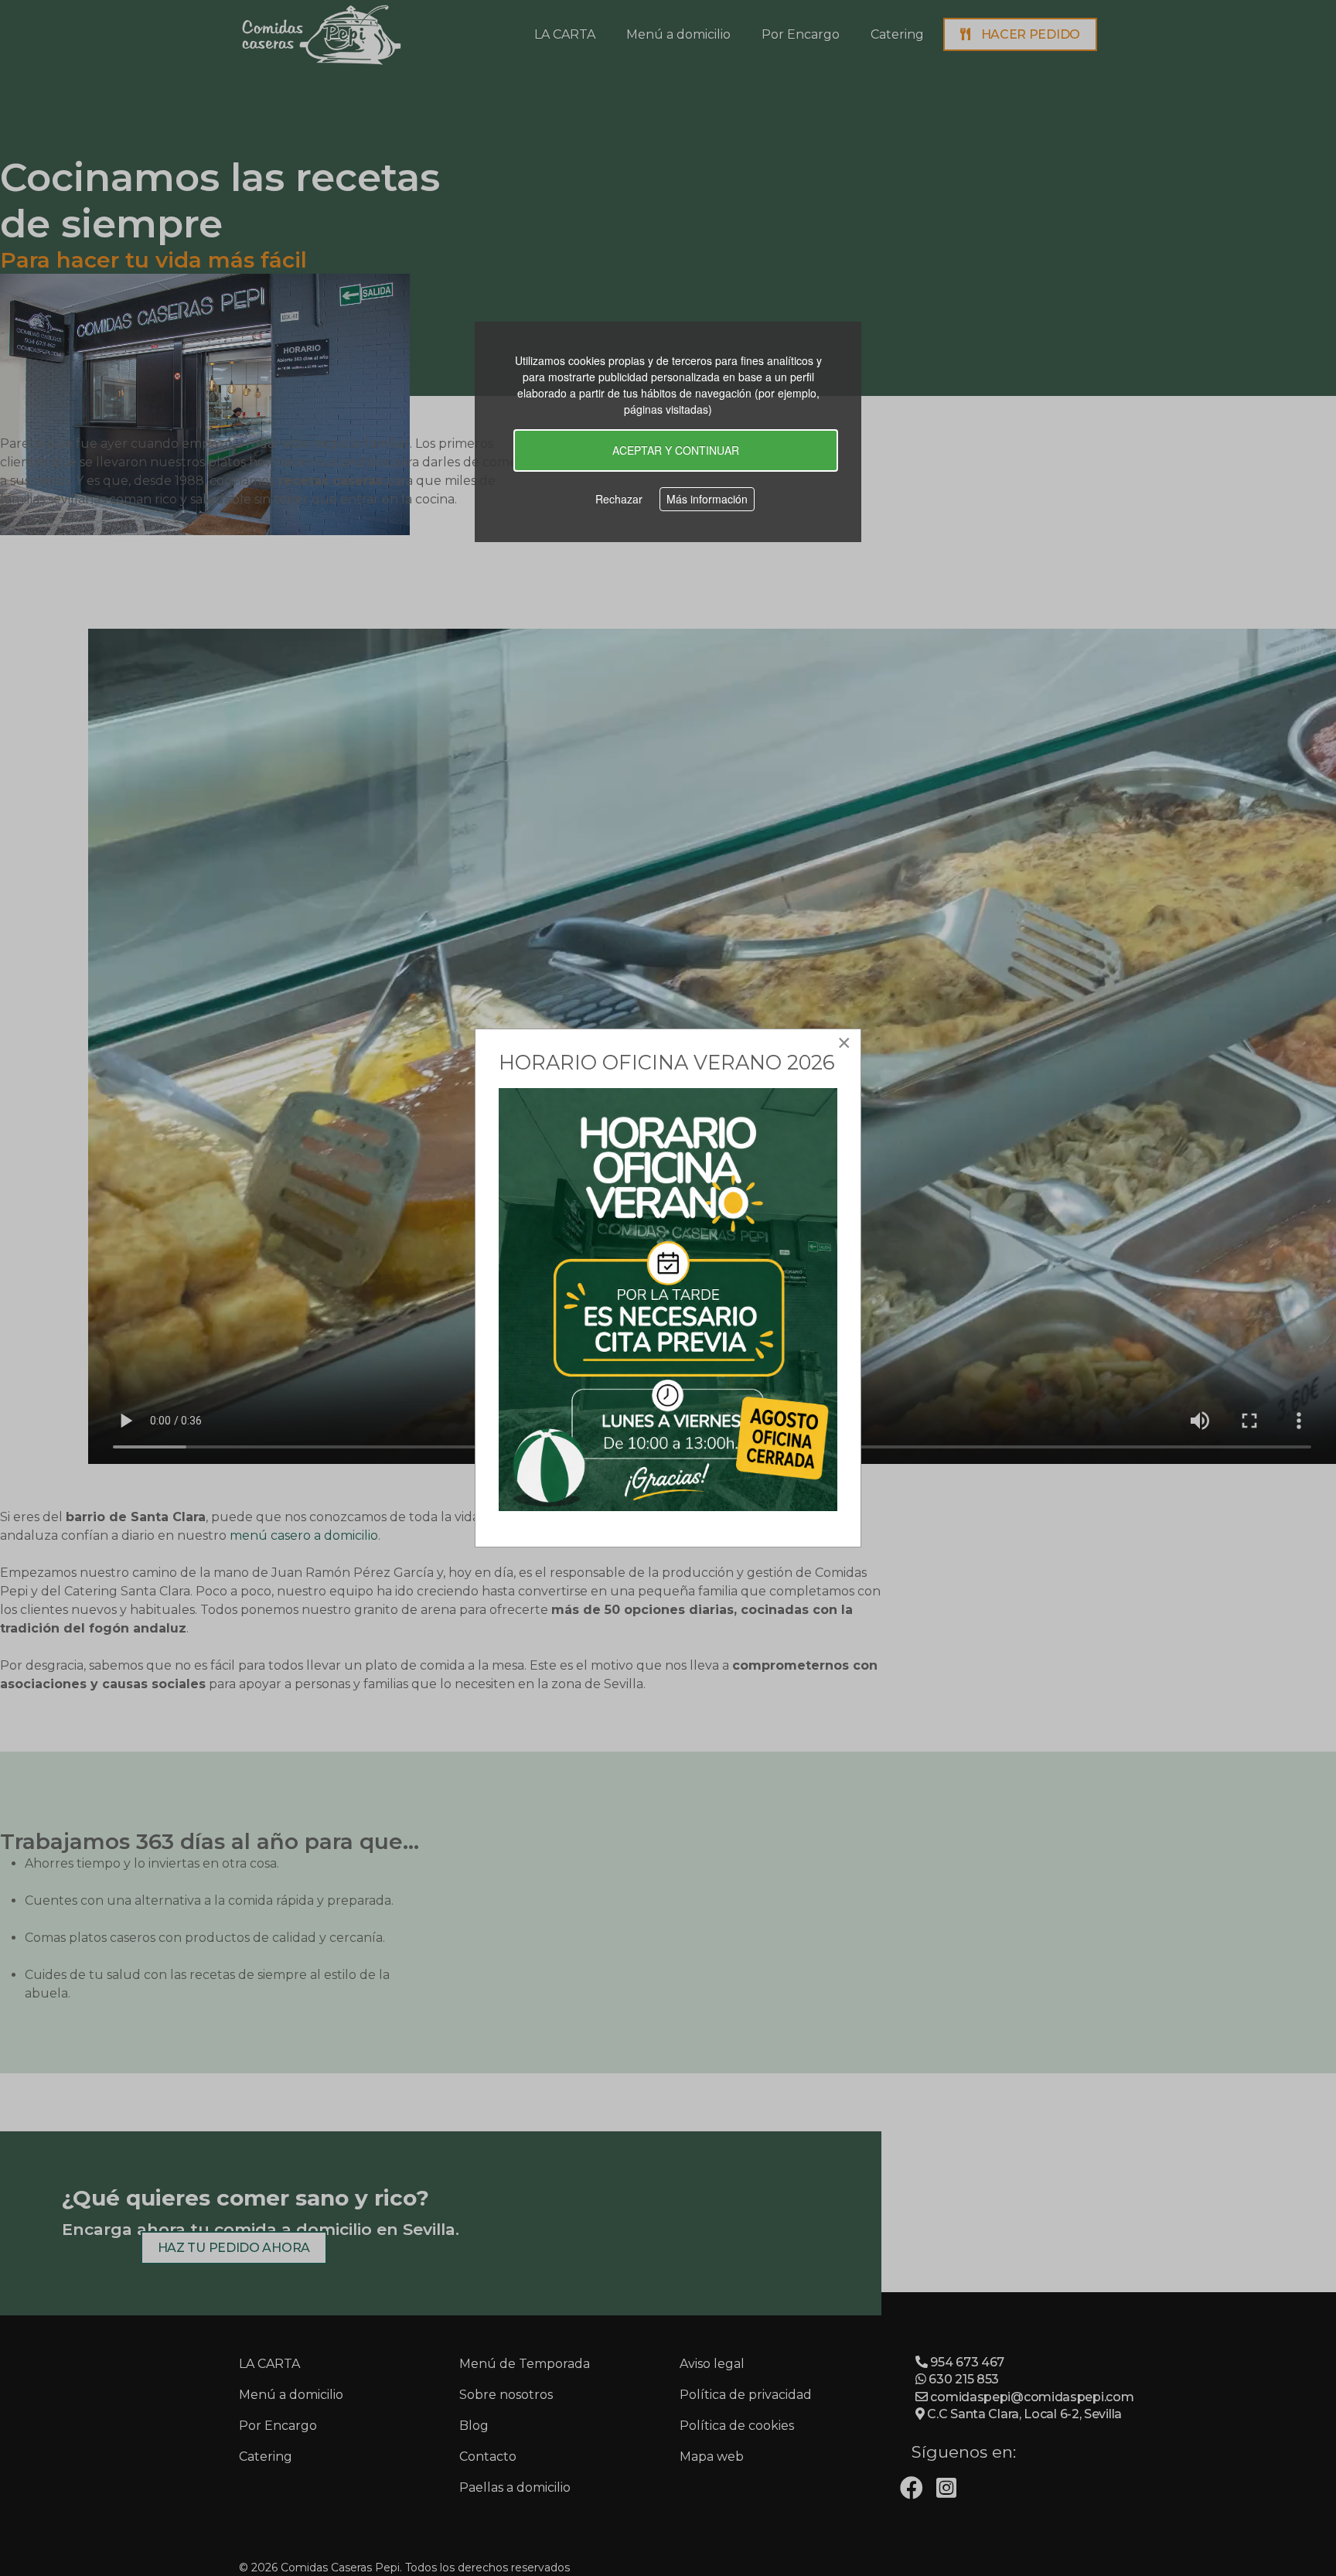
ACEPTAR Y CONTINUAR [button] (676, 450)
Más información (707, 499)
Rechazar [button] (619, 499)
